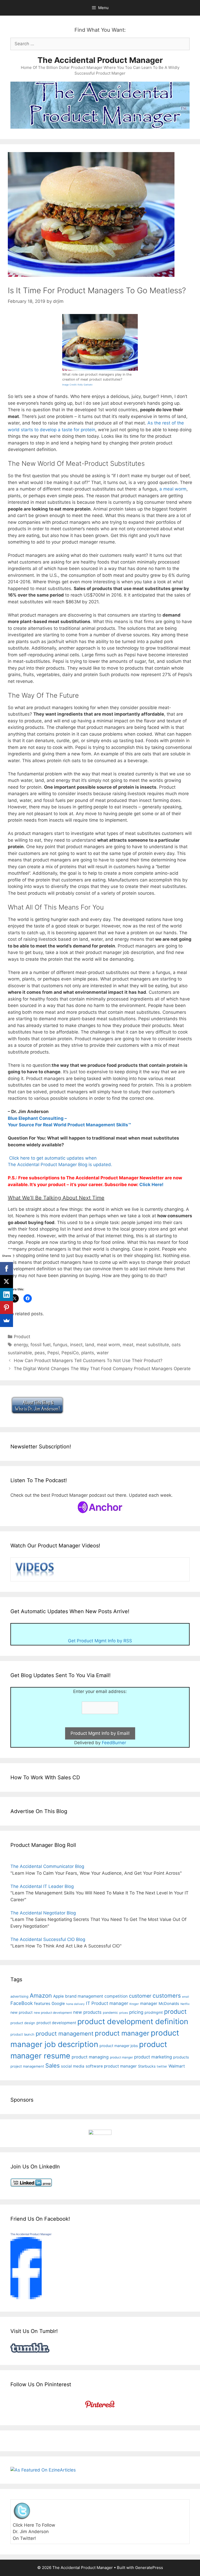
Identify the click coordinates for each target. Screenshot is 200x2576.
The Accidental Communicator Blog (47, 1866)
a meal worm (173, 489)
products (181, 2057)
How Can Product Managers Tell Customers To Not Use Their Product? (88, 1361)
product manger (121, 2057)
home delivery (75, 2004)
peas (40, 1353)
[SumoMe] (7, 1320)
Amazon (41, 1995)
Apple (58, 1996)
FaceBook (22, 2003)
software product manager (111, 2066)
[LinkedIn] (7, 1294)
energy (21, 1345)
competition (116, 1996)
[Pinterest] (7, 1307)
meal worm (108, 1345)
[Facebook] (7, 1269)
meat (128, 1345)
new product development (53, 2013)
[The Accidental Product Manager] (26, 2298)
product (175, 2012)
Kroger (134, 2004)
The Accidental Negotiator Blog (43, 1913)
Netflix (185, 2004)
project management (27, 2066)
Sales (52, 2065)
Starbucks (147, 2066)
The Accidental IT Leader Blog (42, 1886)
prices (124, 2013)
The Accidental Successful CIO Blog (48, 1939)
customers (167, 1996)
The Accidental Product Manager (100, 60)
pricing (136, 2012)
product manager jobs (119, 2046)
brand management (84, 1996)
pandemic (110, 2013)
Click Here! (151, 1185)
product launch (22, 2034)
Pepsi (53, 1353)
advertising (19, 1996)
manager (149, 2003)
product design (23, 2023)
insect (76, 1345)
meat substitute (152, 1345)
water (103, 1353)
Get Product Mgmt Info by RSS (100, 1641)
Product (22, 1337)
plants (88, 1353)
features (42, 2003)
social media (73, 2066)
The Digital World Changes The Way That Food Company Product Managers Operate (102, 1369)
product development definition (133, 2021)
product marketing (153, 2057)
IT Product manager (107, 2003)
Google (58, 2003)
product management (65, 2034)
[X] (7, 1282)
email (186, 1997)
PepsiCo (70, 1353)
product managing (90, 2057)
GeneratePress (149, 2568)
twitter (162, 2066)
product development (56, 2023)
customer (140, 1996)
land (90, 1345)
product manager (122, 2033)
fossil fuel (40, 1345)
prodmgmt (154, 2012)
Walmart (177, 2066)
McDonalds (169, 2004)
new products (87, 2012)
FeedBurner (114, 1743)
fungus (60, 1345)
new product (21, 2012)
